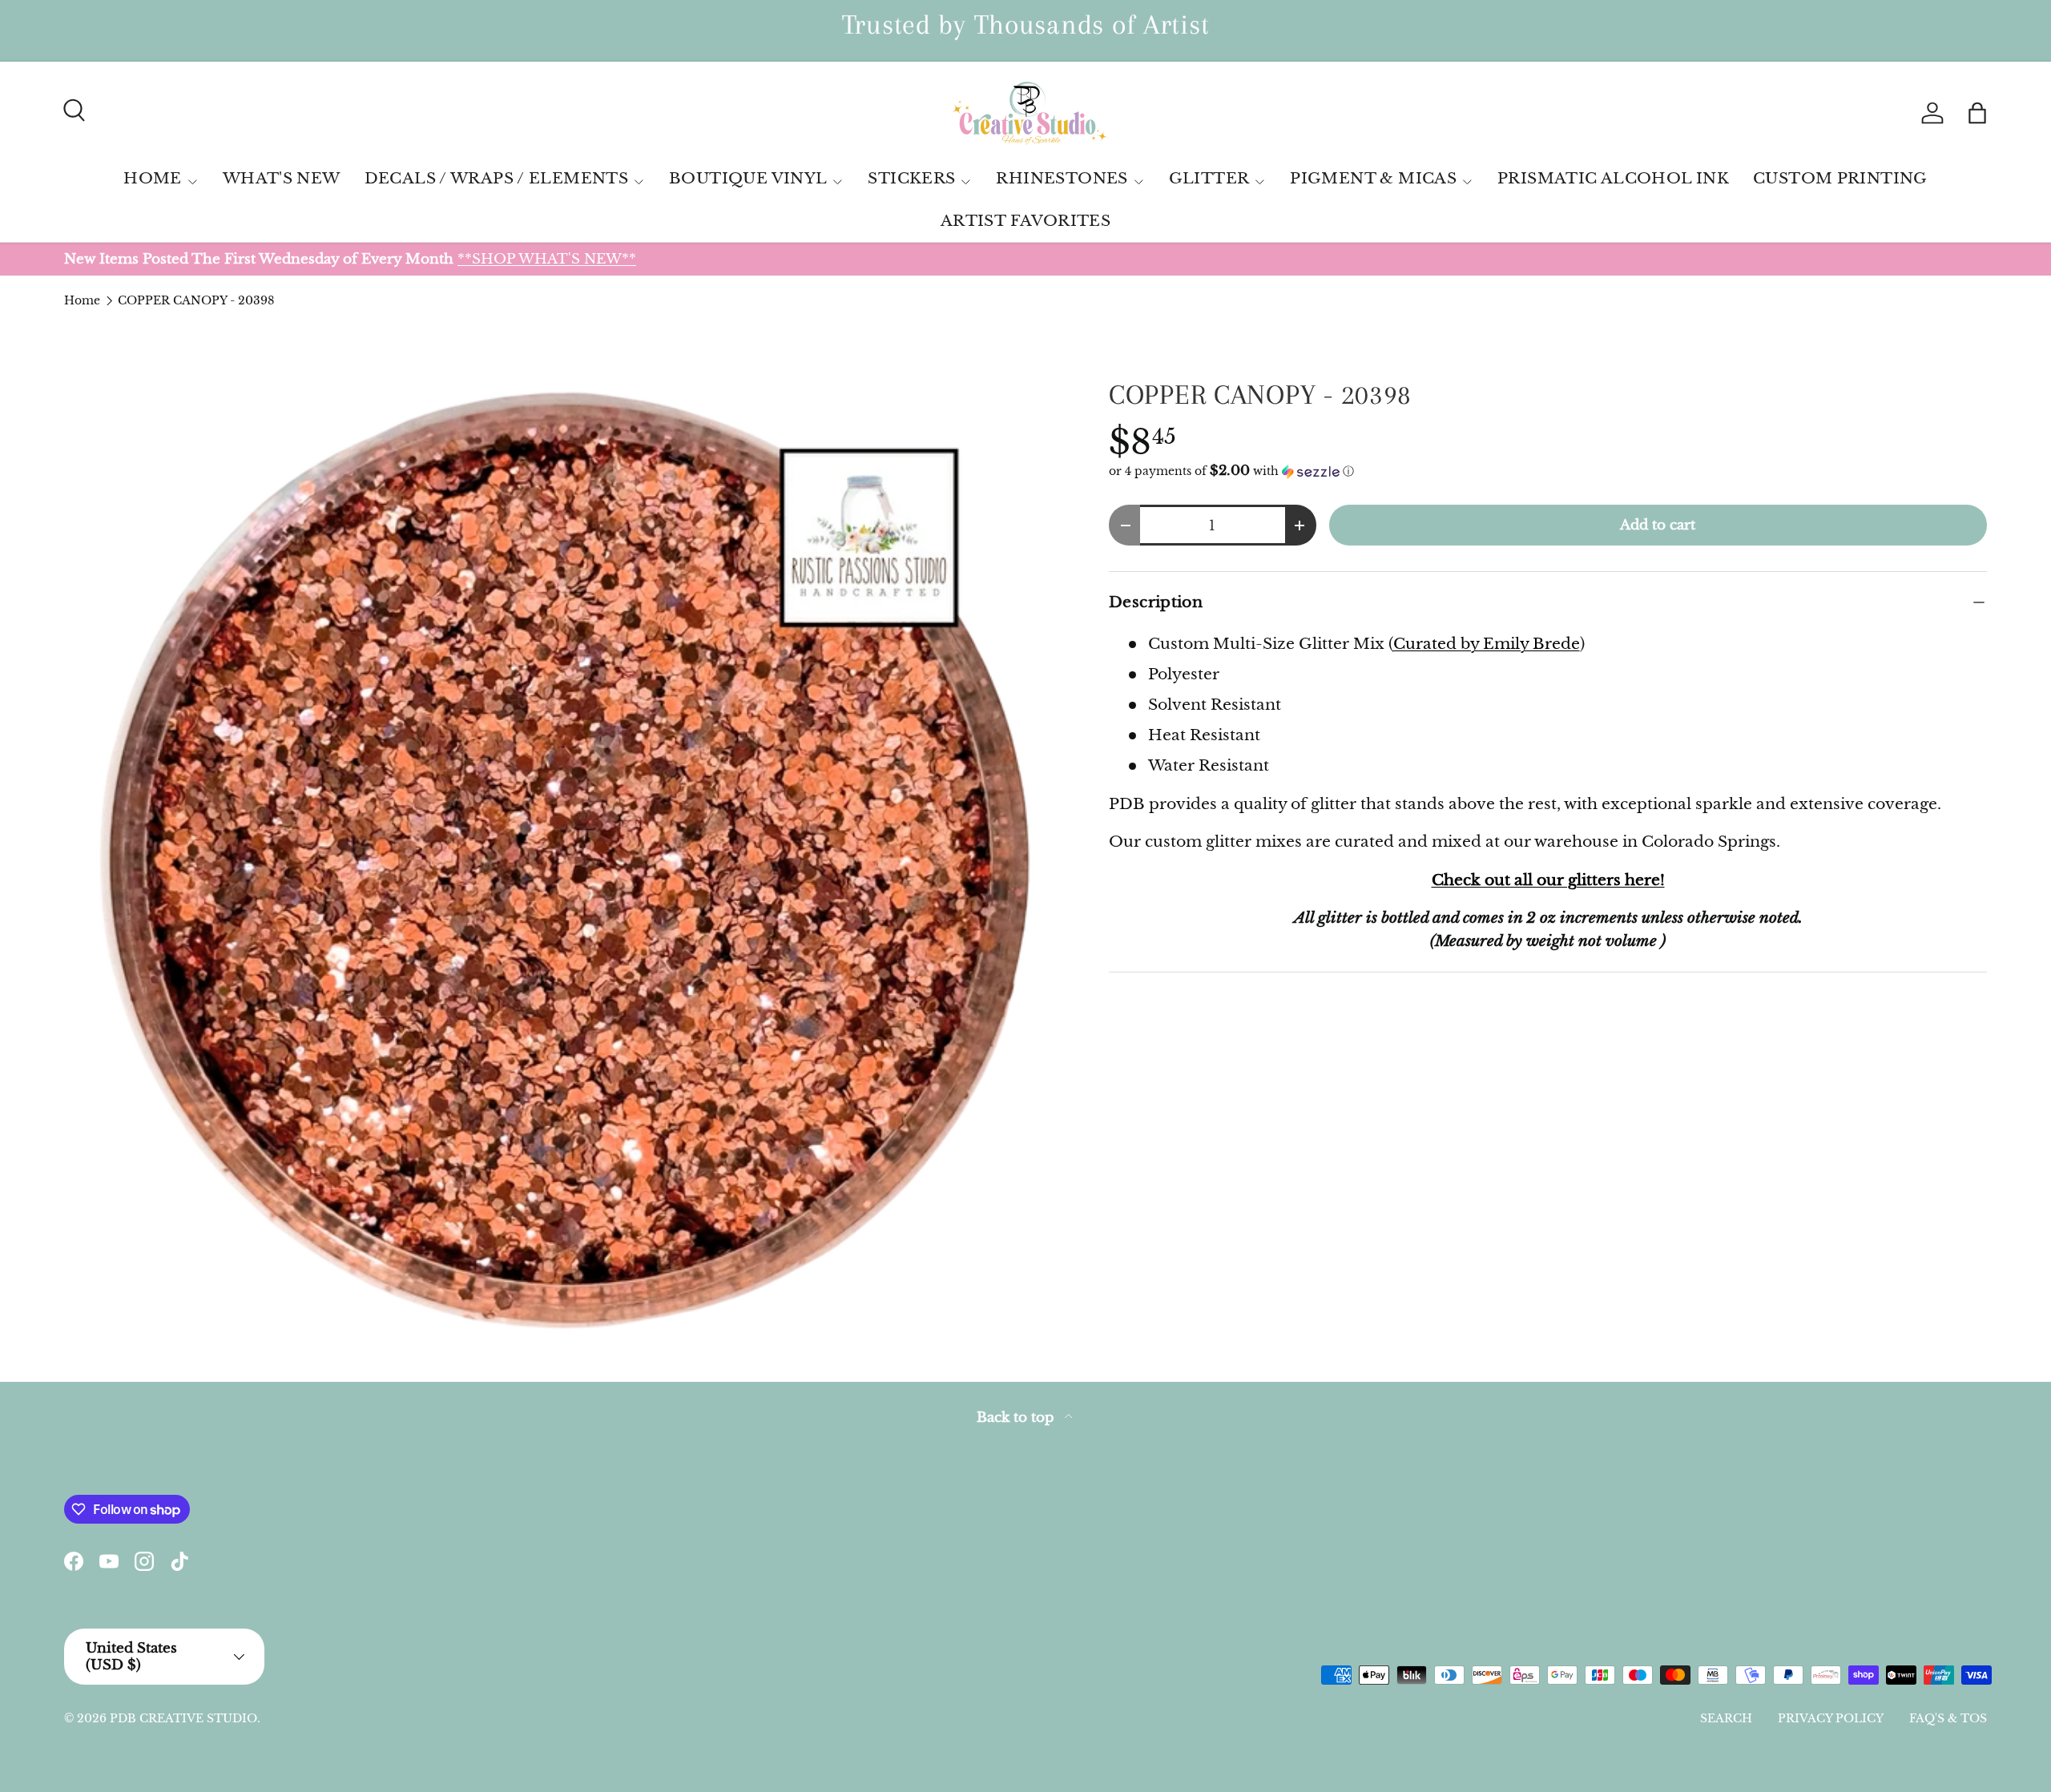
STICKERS (911, 178)
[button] (1977, 113)
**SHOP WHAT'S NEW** (547, 259)
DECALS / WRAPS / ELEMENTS (497, 178)
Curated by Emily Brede (1487, 644)
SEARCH (1726, 1718)
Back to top (1017, 1417)
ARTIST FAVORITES (1025, 221)
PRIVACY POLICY (1831, 1718)
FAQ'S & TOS (1948, 1718)
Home (82, 300)
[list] (561, 860)
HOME (153, 178)
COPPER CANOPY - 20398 (196, 300)
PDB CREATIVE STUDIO (183, 1718)
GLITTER (1209, 178)
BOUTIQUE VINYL (748, 178)
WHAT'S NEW (282, 178)
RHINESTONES (1062, 178)
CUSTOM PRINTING (1840, 178)
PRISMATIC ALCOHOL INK (1613, 178)
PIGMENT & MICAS (1373, 178)
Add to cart (1658, 525)
